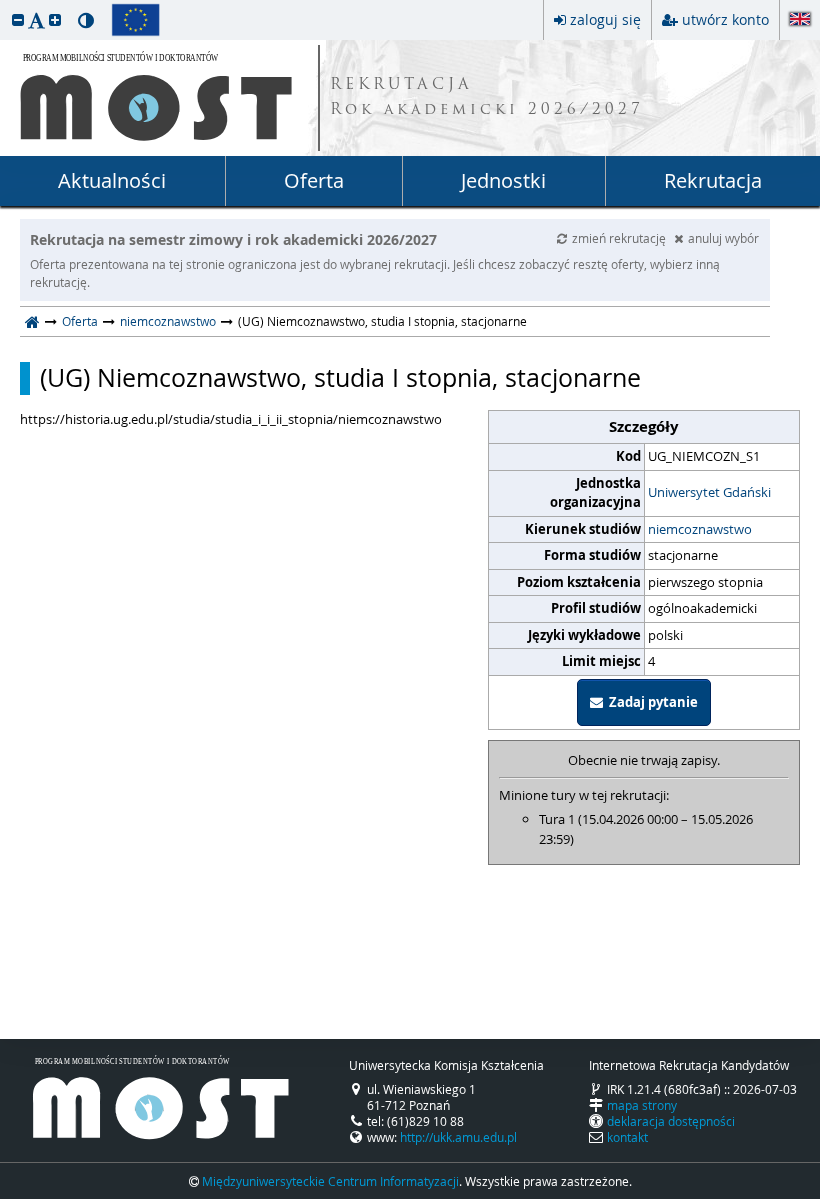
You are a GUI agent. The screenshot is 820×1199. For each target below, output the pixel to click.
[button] (18, 19)
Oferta (314, 180)
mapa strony (642, 1105)
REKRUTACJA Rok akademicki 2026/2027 (487, 98)
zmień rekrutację (620, 238)
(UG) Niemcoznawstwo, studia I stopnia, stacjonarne (340, 378)
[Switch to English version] (800, 20)
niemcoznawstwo (168, 321)
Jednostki (503, 180)
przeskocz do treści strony (5, 5)
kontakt (627, 1137)
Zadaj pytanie (650, 702)
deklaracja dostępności (671, 1121)
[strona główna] (32, 321)
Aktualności (112, 180)
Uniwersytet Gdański (709, 492)
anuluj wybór (723, 238)
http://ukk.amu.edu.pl (458, 1137)
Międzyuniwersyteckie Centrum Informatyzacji (330, 1181)
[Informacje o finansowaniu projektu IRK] (135, 20)
